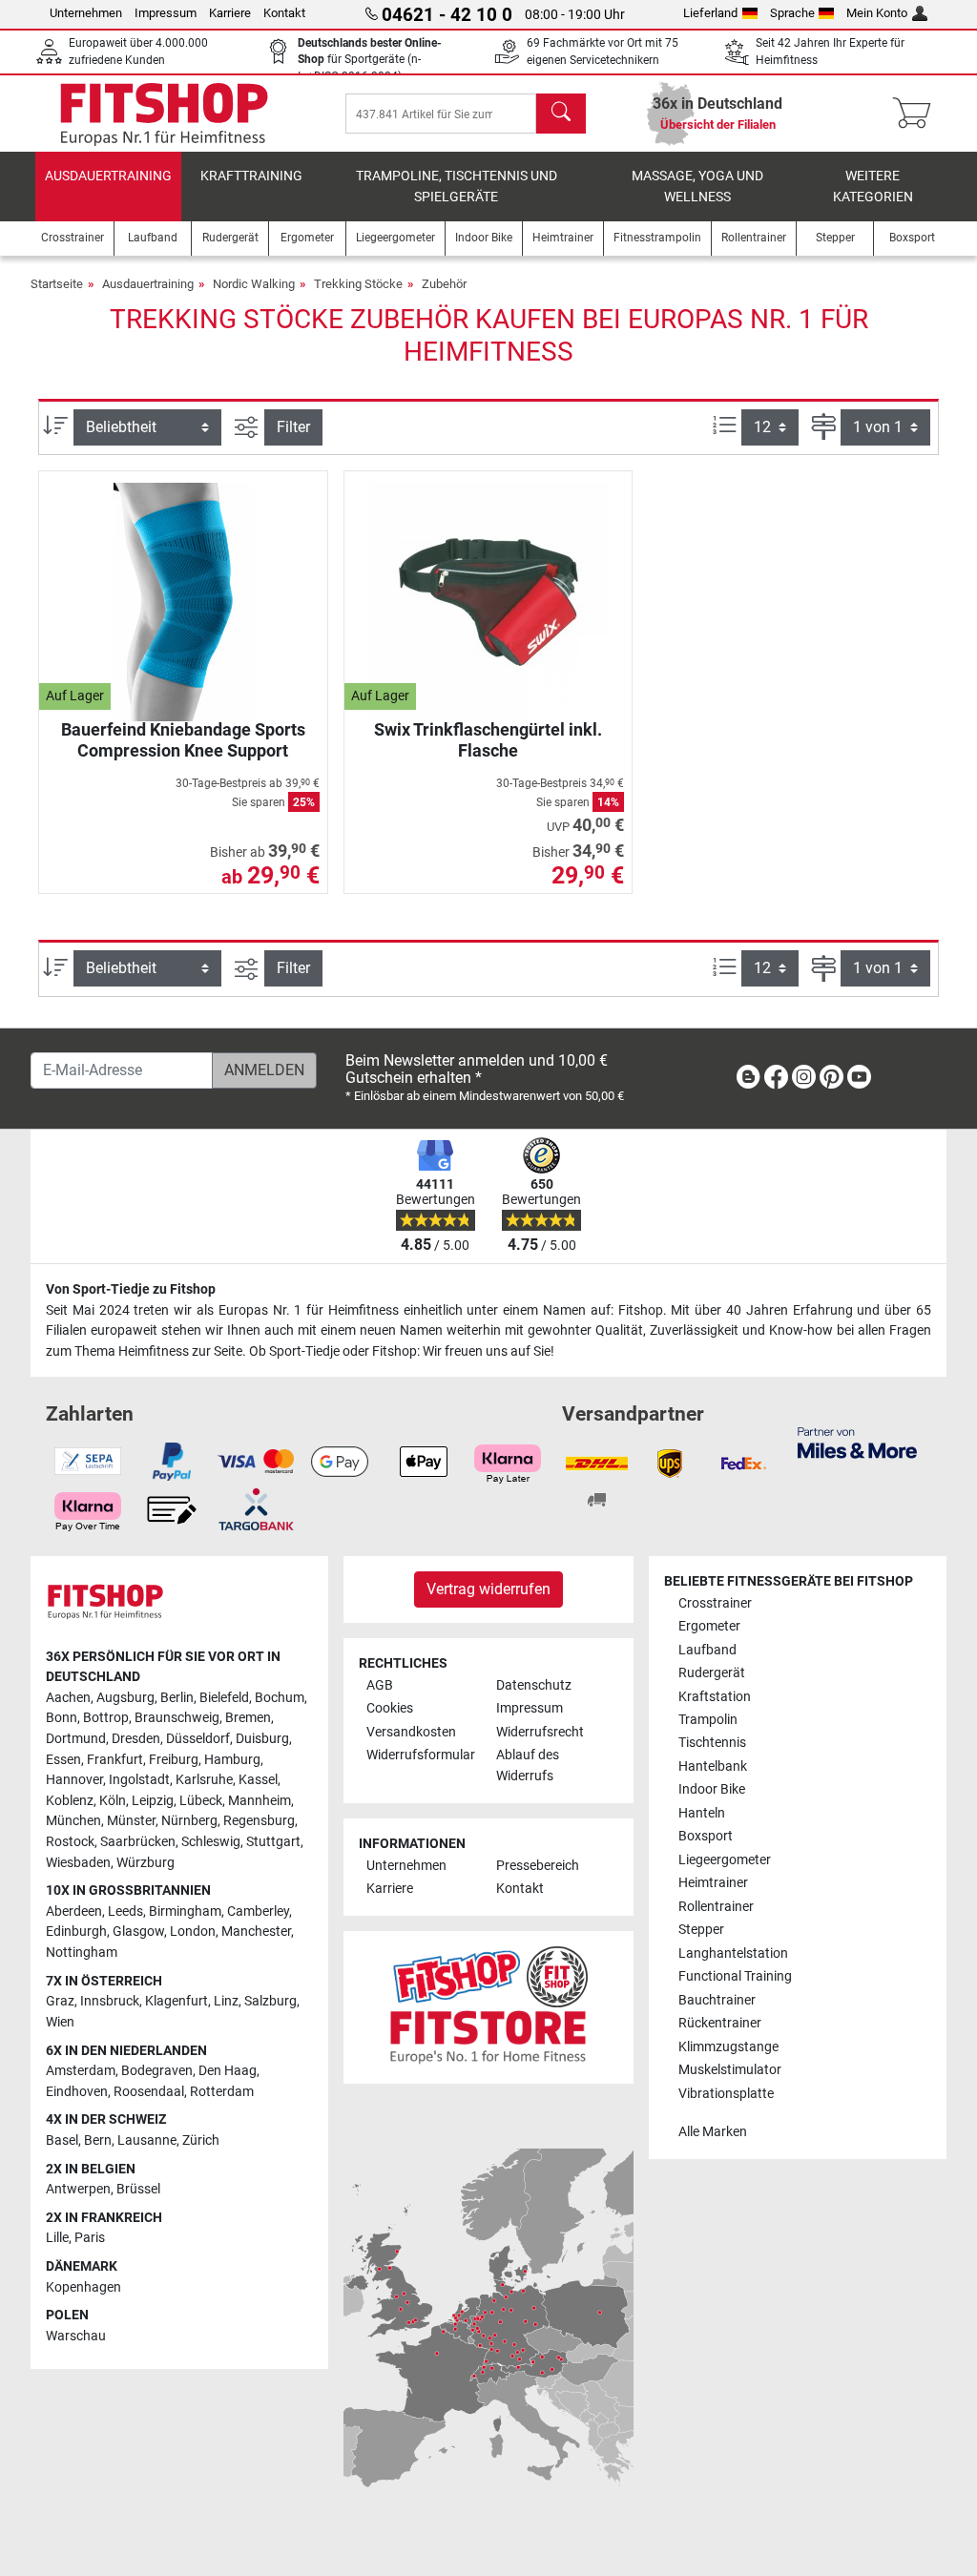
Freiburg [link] (174, 1760)
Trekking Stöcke (358, 284)
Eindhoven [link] (77, 2092)
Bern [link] (98, 2140)
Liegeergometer (725, 1860)
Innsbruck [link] (110, 2001)
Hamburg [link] (232, 1760)
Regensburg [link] (259, 1821)
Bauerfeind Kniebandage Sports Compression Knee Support (183, 740)
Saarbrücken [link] (138, 1842)
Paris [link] (90, 2238)
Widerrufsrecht (540, 1732)
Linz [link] (226, 2001)
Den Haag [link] (228, 2071)
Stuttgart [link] (273, 1842)
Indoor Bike (712, 1789)
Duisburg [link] (262, 1739)
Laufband (707, 1650)
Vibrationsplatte (726, 2094)
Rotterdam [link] (222, 2092)
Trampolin (708, 1720)
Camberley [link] (258, 1911)
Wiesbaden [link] (78, 1863)
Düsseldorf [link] (198, 1739)
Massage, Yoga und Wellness (697, 187)
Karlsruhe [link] (204, 1780)
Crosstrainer (715, 1603)
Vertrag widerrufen (488, 1589)
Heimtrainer (713, 1883)
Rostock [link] (70, 1842)
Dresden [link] (136, 1739)
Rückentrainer (720, 2023)
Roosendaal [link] (149, 2092)
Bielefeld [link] (224, 1698)
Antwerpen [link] (78, 2189)
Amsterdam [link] (81, 2071)
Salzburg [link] (270, 2001)
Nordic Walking (254, 284)
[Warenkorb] (917, 114)
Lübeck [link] (201, 1801)
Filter (293, 427)
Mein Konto (877, 13)
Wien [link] (60, 2022)
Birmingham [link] (185, 1911)
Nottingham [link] (82, 1953)
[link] (748, 1080)
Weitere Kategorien (873, 187)
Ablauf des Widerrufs (528, 1766)
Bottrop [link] (106, 1718)
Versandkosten (411, 1732)
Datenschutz (534, 1685)
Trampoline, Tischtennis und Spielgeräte (457, 187)
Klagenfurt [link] (177, 2001)
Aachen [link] (68, 1698)
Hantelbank (713, 1766)
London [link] (193, 1932)
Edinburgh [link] (76, 1932)
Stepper (701, 1930)
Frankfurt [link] (115, 1760)
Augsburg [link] (125, 1698)
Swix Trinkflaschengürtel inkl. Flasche (488, 740)
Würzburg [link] (146, 1863)
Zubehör (444, 284)
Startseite (57, 284)
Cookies (390, 1708)
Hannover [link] (74, 1780)
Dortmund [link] (76, 1739)
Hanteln (702, 1813)
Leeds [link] (125, 1911)
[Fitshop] (164, 112)
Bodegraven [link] (157, 2071)
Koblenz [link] (70, 1801)
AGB (380, 1685)
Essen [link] (63, 1760)
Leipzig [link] (153, 1801)
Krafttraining (251, 176)
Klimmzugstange (728, 2047)
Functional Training (735, 1976)
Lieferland (710, 13)
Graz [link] (60, 2001)
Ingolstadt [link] (139, 1780)
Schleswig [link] (211, 1842)
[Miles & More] (857, 1442)
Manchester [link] (256, 1932)
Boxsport (706, 1836)
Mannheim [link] (260, 1801)
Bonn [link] (62, 1718)
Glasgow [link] (138, 1932)
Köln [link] (113, 1801)
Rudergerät (712, 1673)
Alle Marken (713, 2132)
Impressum (166, 13)
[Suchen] (561, 114)
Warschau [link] (76, 2336)
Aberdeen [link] (74, 1911)
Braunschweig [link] (177, 1718)
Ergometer (709, 1626)
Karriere (230, 13)
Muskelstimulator (730, 2070)
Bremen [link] (248, 1718)
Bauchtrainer (717, 2000)
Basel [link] (62, 2140)
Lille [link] (57, 2238)
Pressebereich (538, 1866)
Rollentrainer (716, 1907)
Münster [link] (131, 1821)
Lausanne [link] (147, 2140)
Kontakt (284, 13)
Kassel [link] (258, 1780)
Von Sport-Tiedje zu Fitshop (131, 1289)
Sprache (792, 13)
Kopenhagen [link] (83, 2287)
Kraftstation (715, 1697)
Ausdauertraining (108, 176)
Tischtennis (712, 1743)
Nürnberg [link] (189, 1821)
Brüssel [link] (138, 2189)
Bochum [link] (280, 1698)
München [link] (73, 1821)
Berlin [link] (177, 1698)
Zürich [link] (201, 2140)
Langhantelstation (733, 1953)
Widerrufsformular (421, 1755)
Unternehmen (86, 13)
